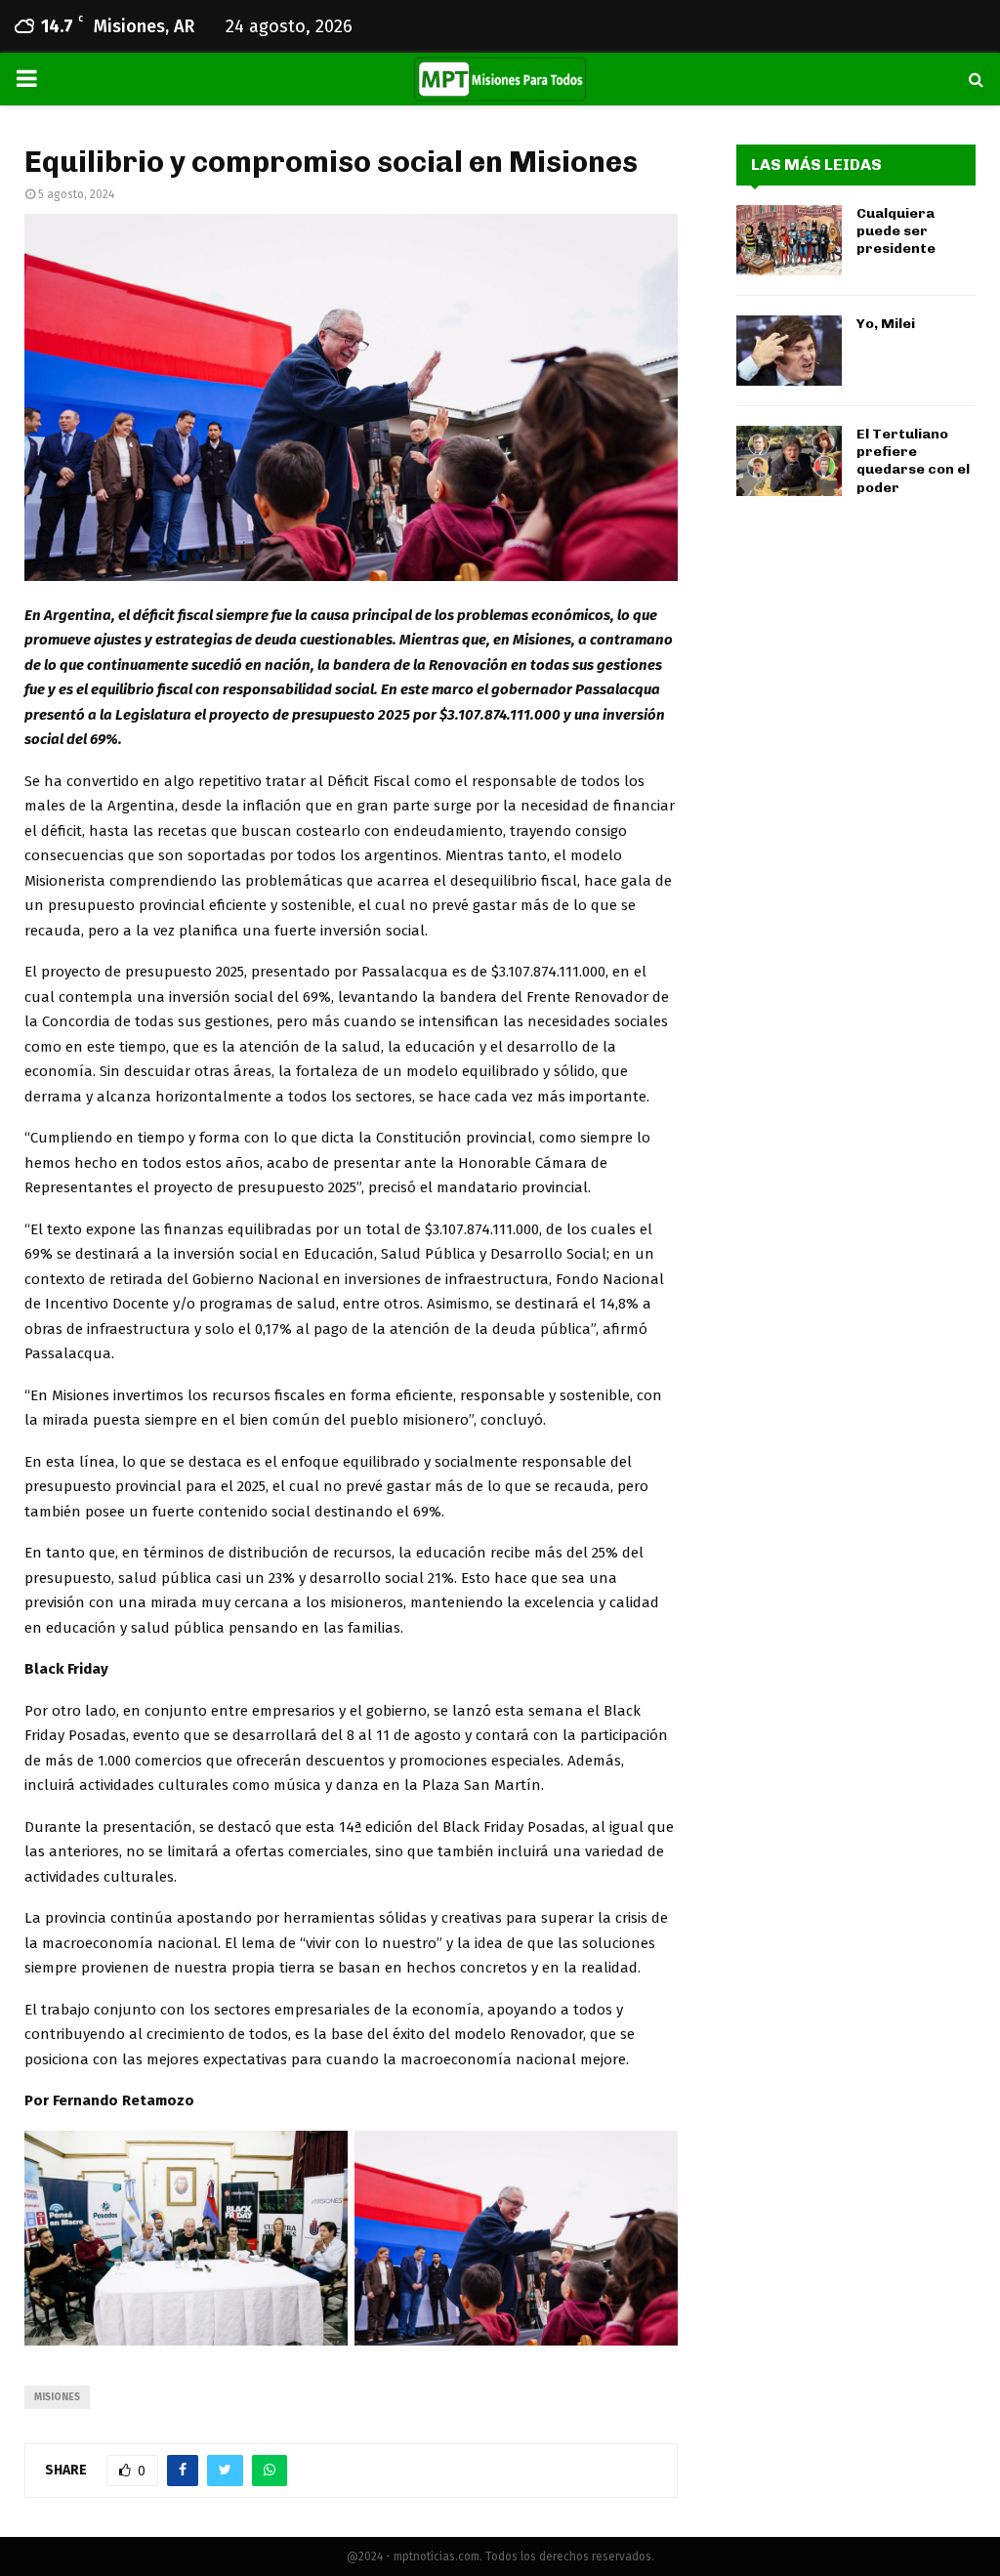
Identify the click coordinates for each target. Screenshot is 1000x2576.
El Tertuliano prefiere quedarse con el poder (913, 461)
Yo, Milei (886, 324)
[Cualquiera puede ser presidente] (789, 240)
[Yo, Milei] (789, 351)
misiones (57, 2397)
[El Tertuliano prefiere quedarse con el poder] (789, 461)
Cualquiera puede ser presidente (896, 231)
